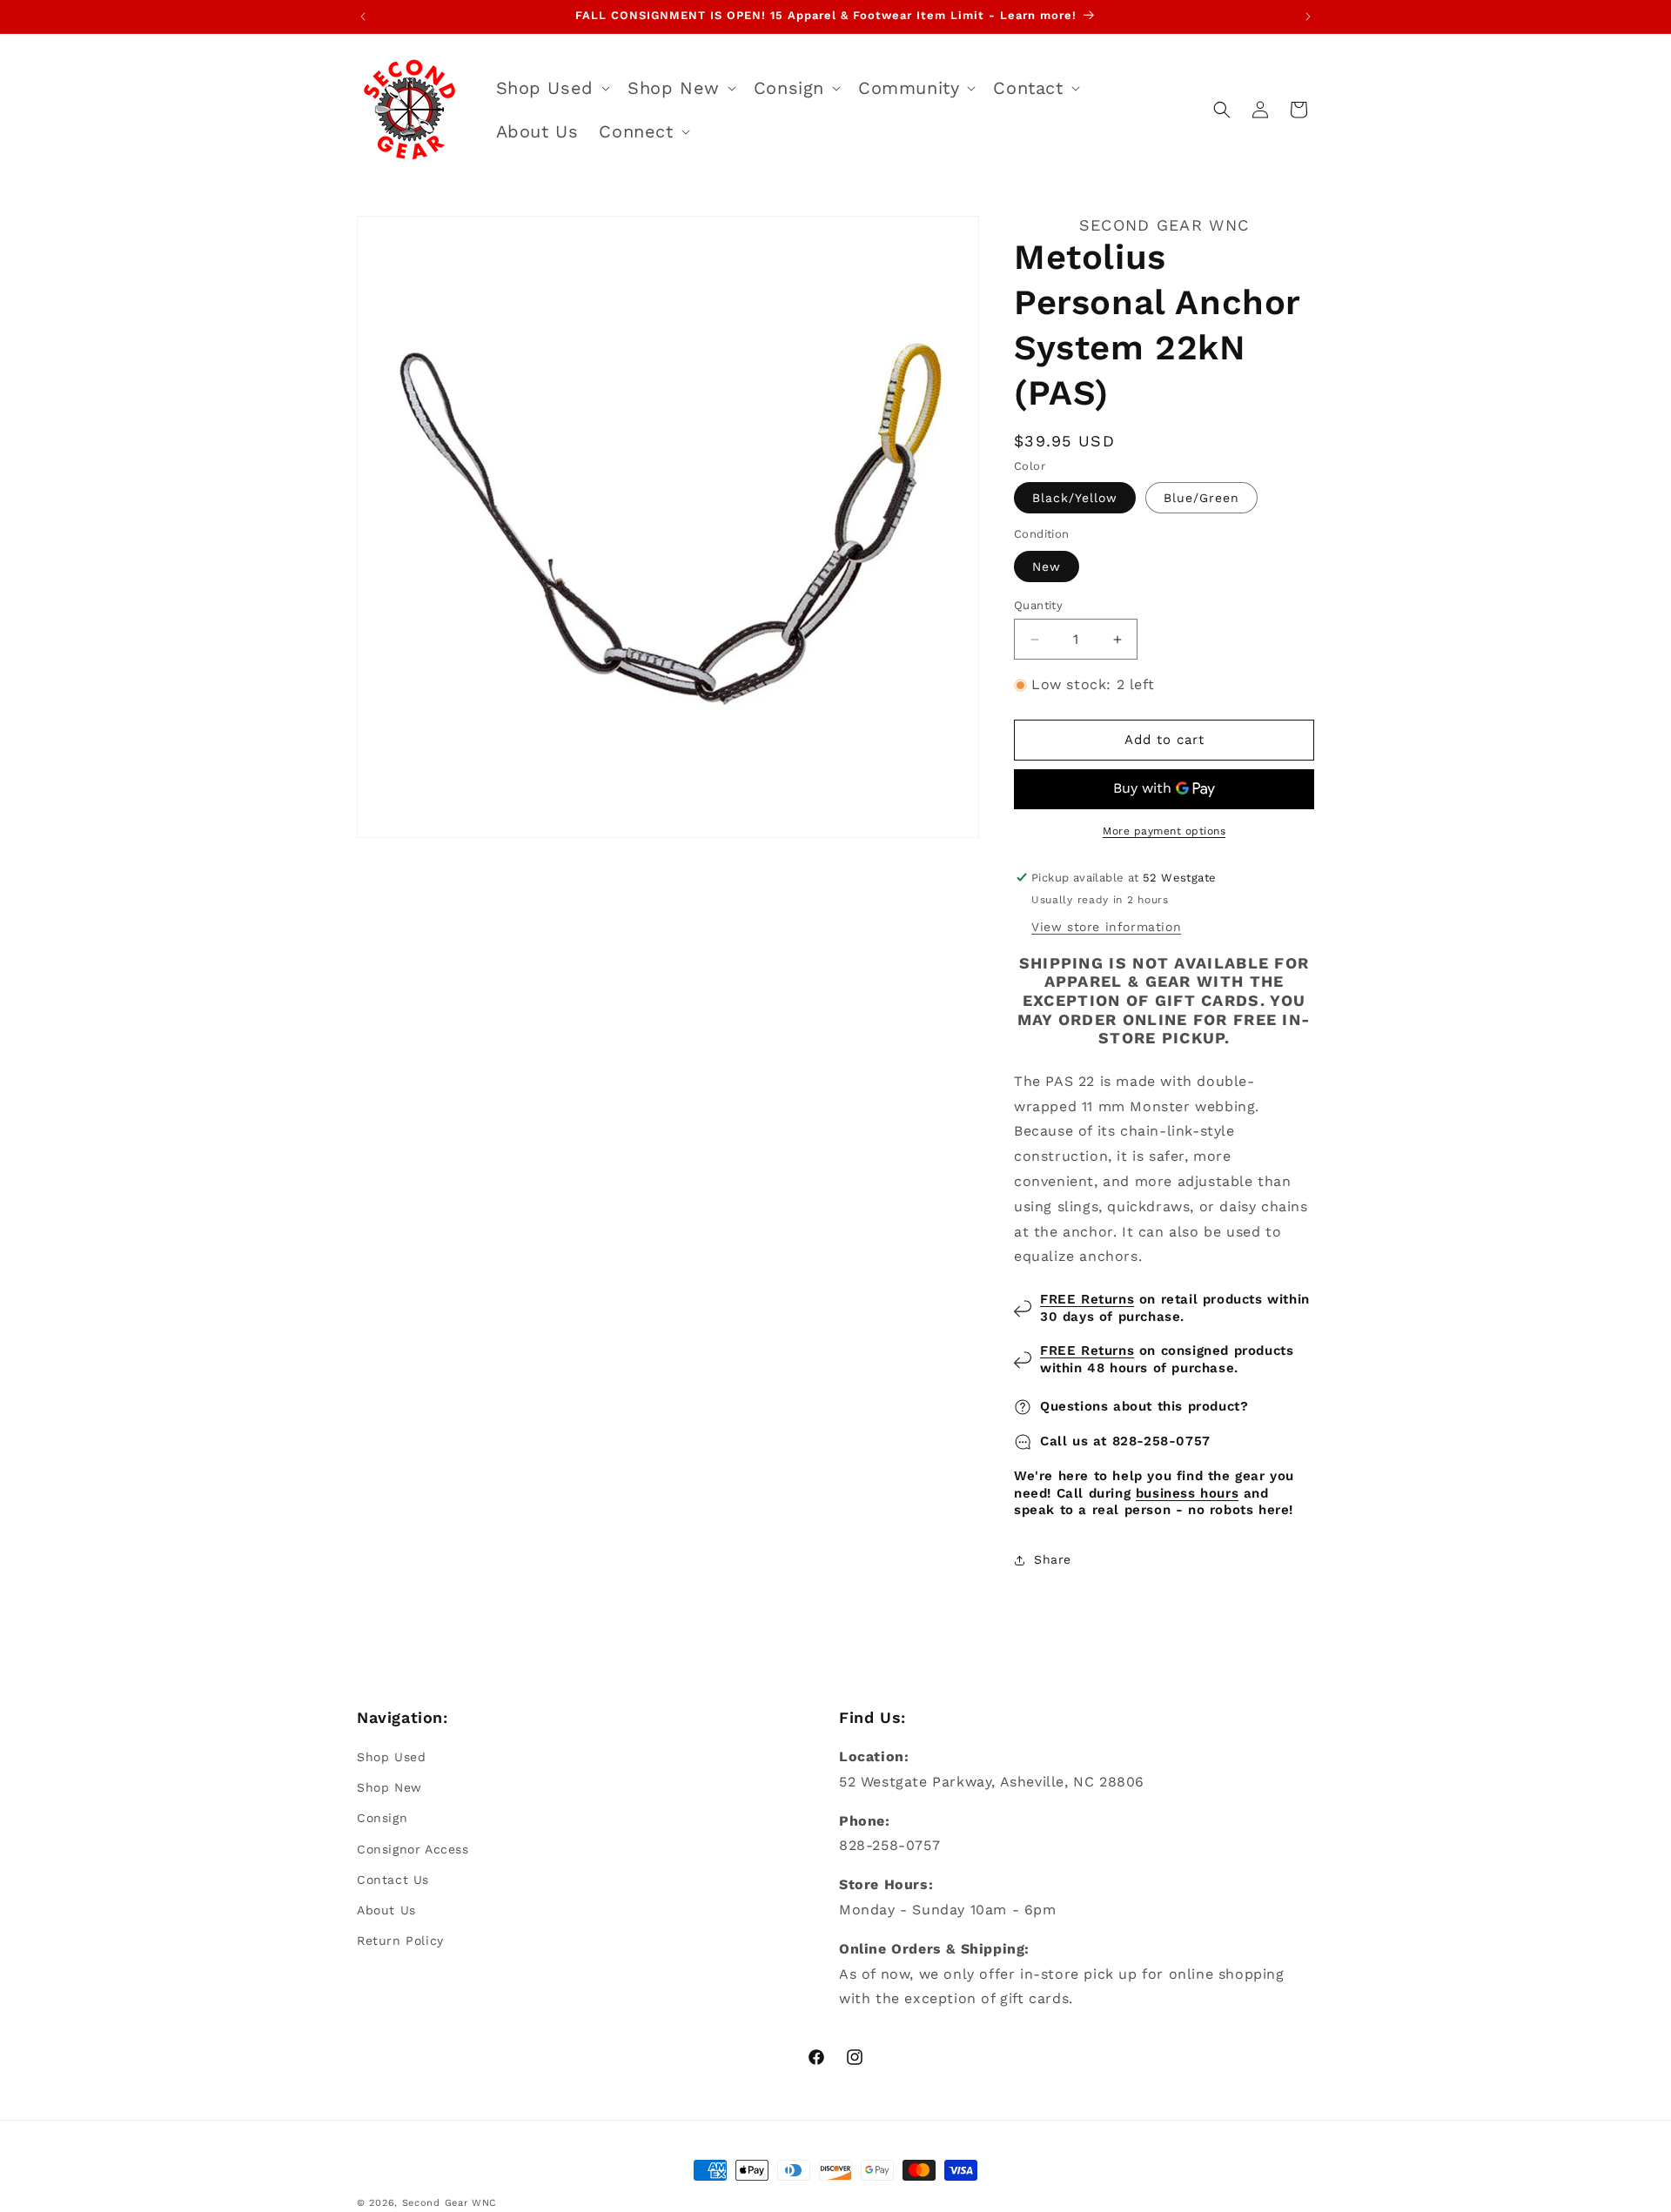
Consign (382, 1819)
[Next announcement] (1308, 17)
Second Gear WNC (450, 2203)
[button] (551, 88)
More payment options (1164, 831)
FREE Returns (1087, 1299)
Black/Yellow (1075, 498)
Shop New (389, 1787)
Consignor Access (413, 1849)
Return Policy (400, 1941)
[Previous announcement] (363, 17)
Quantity (1038, 605)
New (1047, 566)
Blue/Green (1201, 498)
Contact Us (393, 1880)
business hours (1187, 1493)
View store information (1106, 927)
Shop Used (391, 1757)
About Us (386, 1910)
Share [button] (1053, 1559)
